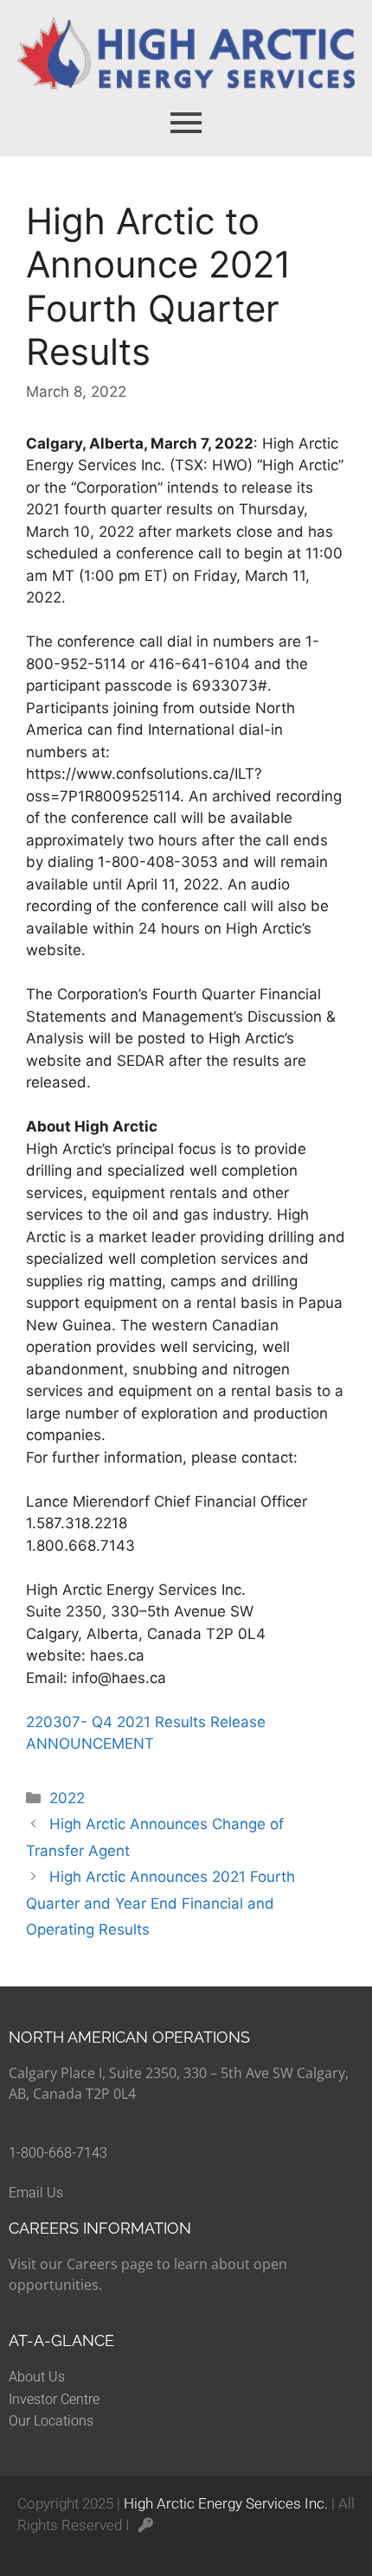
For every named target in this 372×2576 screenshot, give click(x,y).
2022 (67, 1798)
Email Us (36, 2193)
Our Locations (51, 2421)
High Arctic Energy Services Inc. (226, 2503)
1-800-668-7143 (58, 2153)
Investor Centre (54, 2399)
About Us (37, 2377)
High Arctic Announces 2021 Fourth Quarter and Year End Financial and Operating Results (160, 1903)
